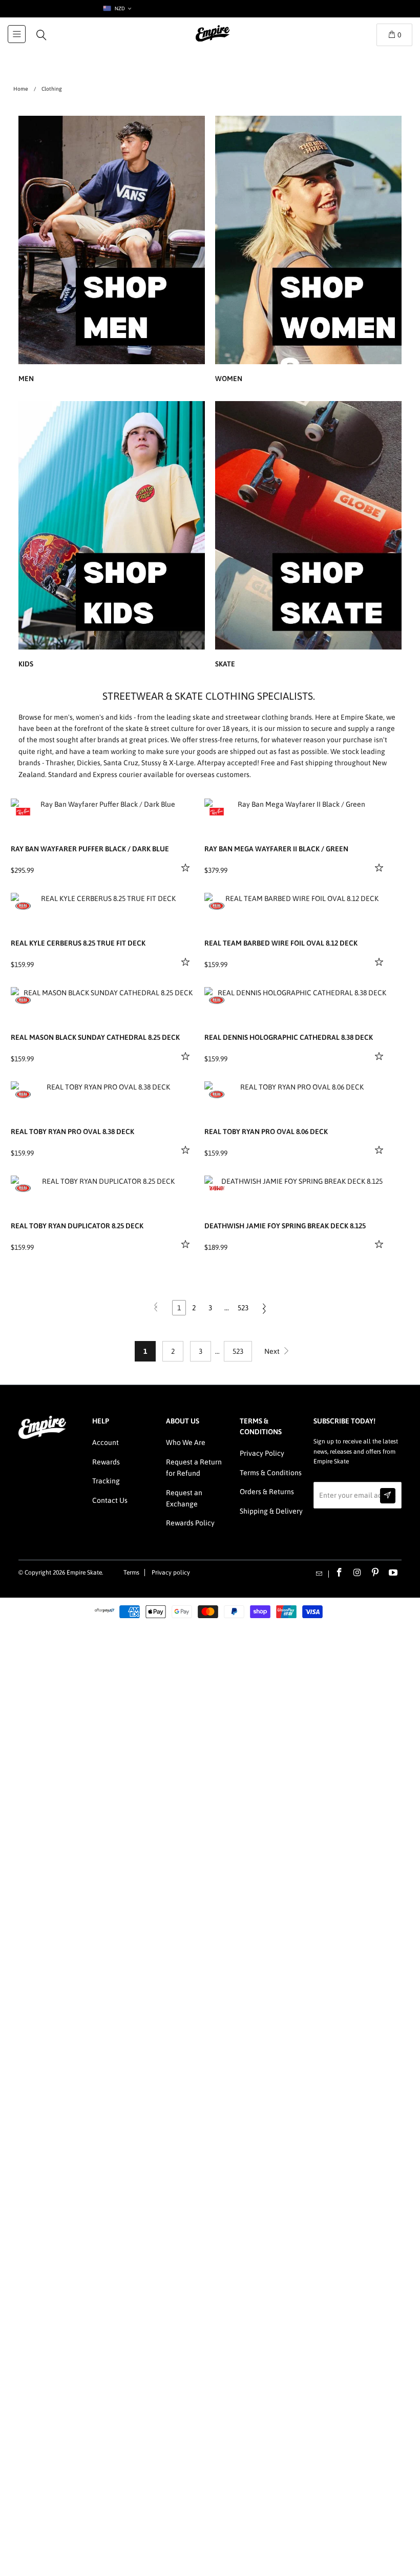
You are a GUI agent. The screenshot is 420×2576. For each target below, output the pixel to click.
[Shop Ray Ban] (23, 811)
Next (273, 1351)
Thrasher (60, 763)
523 (243, 1308)
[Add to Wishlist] (187, 867)
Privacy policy (171, 1573)
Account (106, 1442)
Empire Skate (84, 1573)
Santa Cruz (121, 763)
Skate (308, 536)
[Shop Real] (23, 906)
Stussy (151, 763)
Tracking (106, 1481)
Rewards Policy (190, 1523)
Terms (131, 1573)
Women (308, 251)
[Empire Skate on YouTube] (393, 1573)
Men (112, 251)
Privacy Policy (262, 1453)
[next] (187, 806)
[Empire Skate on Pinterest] (375, 1573)
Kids (112, 536)
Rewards (106, 1462)
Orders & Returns (267, 1492)
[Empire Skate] (213, 40)
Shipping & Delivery (271, 1511)
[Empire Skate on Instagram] (358, 1573)
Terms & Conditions (271, 1473)
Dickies (89, 763)
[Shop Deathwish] (217, 1188)
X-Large (182, 763)
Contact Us (110, 1500)
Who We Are (186, 1442)
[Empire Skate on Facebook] (340, 1573)
